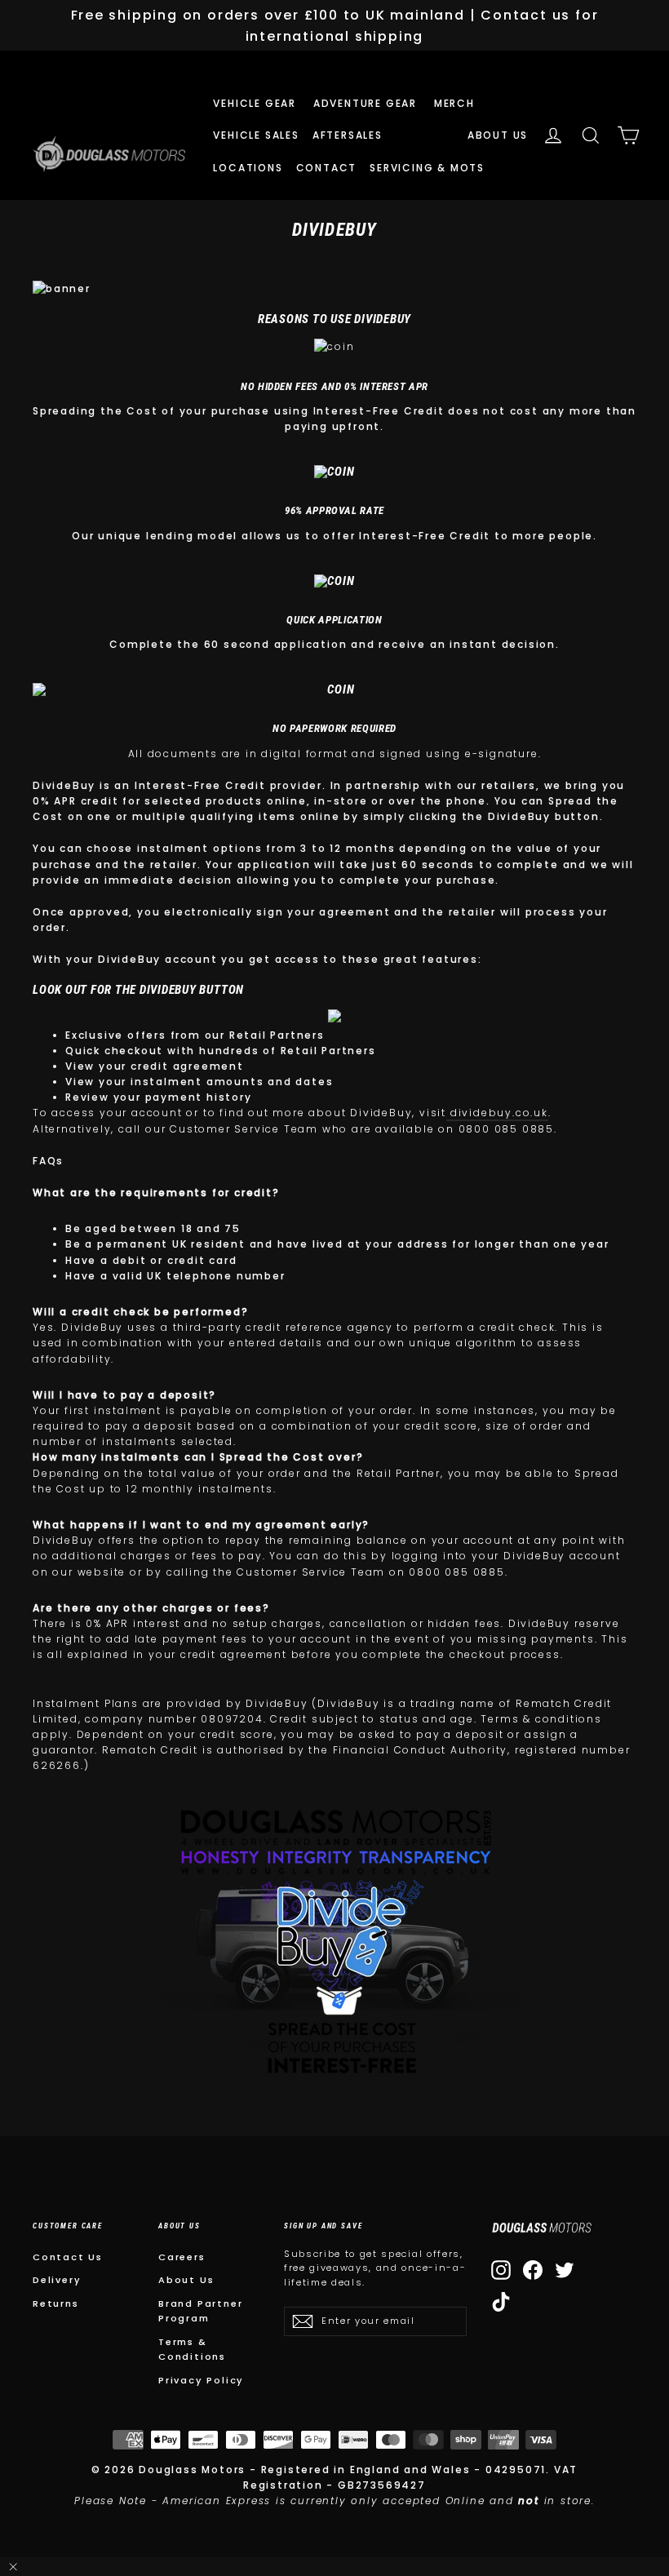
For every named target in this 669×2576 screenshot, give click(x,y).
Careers (182, 2257)
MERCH (456, 103)
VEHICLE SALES (256, 135)
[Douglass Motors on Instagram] (501, 2270)
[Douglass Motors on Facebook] (533, 2270)
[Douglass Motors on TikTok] (501, 2302)
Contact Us (68, 2257)
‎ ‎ (402, 135)
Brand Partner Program (200, 2311)
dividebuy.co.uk (499, 1113)
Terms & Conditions (192, 2349)
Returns (56, 2303)
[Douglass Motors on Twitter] (565, 2270)
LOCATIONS (248, 168)
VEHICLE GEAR (256, 103)
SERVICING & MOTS (427, 168)
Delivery (57, 2280)
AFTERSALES (350, 135)
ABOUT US (498, 135)
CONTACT (327, 168)
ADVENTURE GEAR (367, 103)
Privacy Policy (201, 2380)
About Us (186, 2280)
